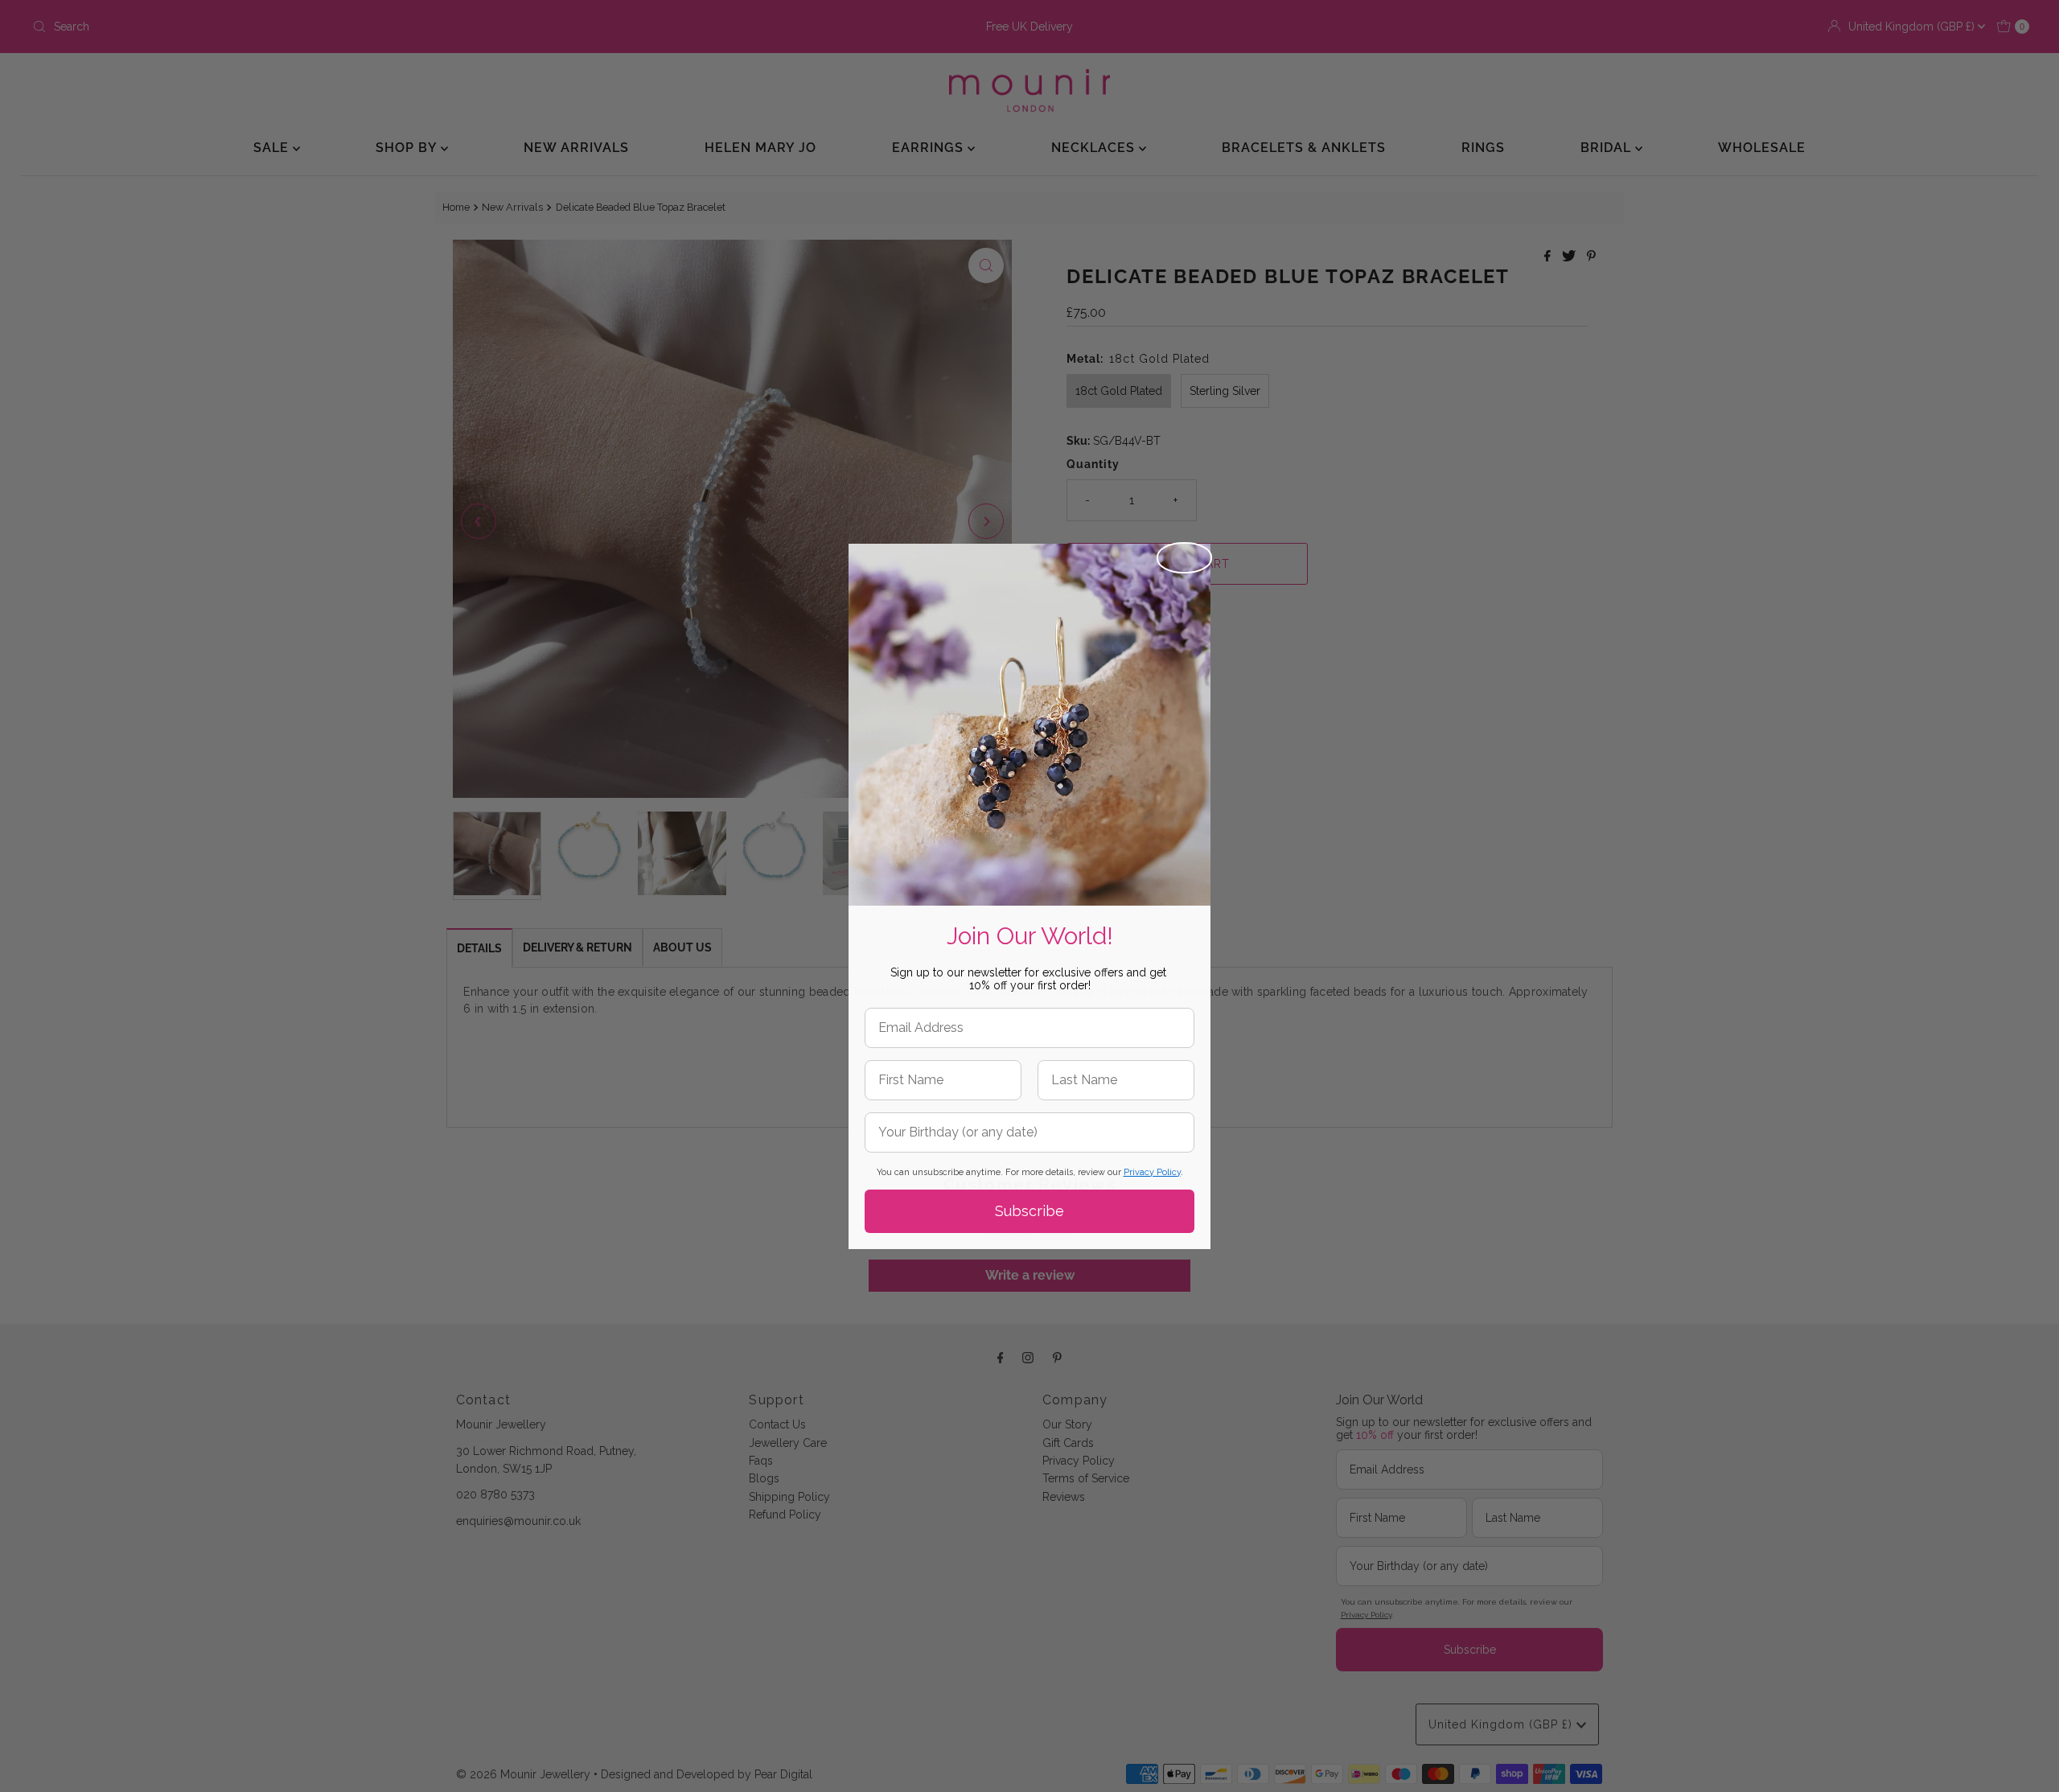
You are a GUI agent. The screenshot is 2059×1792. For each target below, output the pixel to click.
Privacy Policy (1152, 1172)
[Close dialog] (1184, 558)
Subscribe (1029, 1211)
